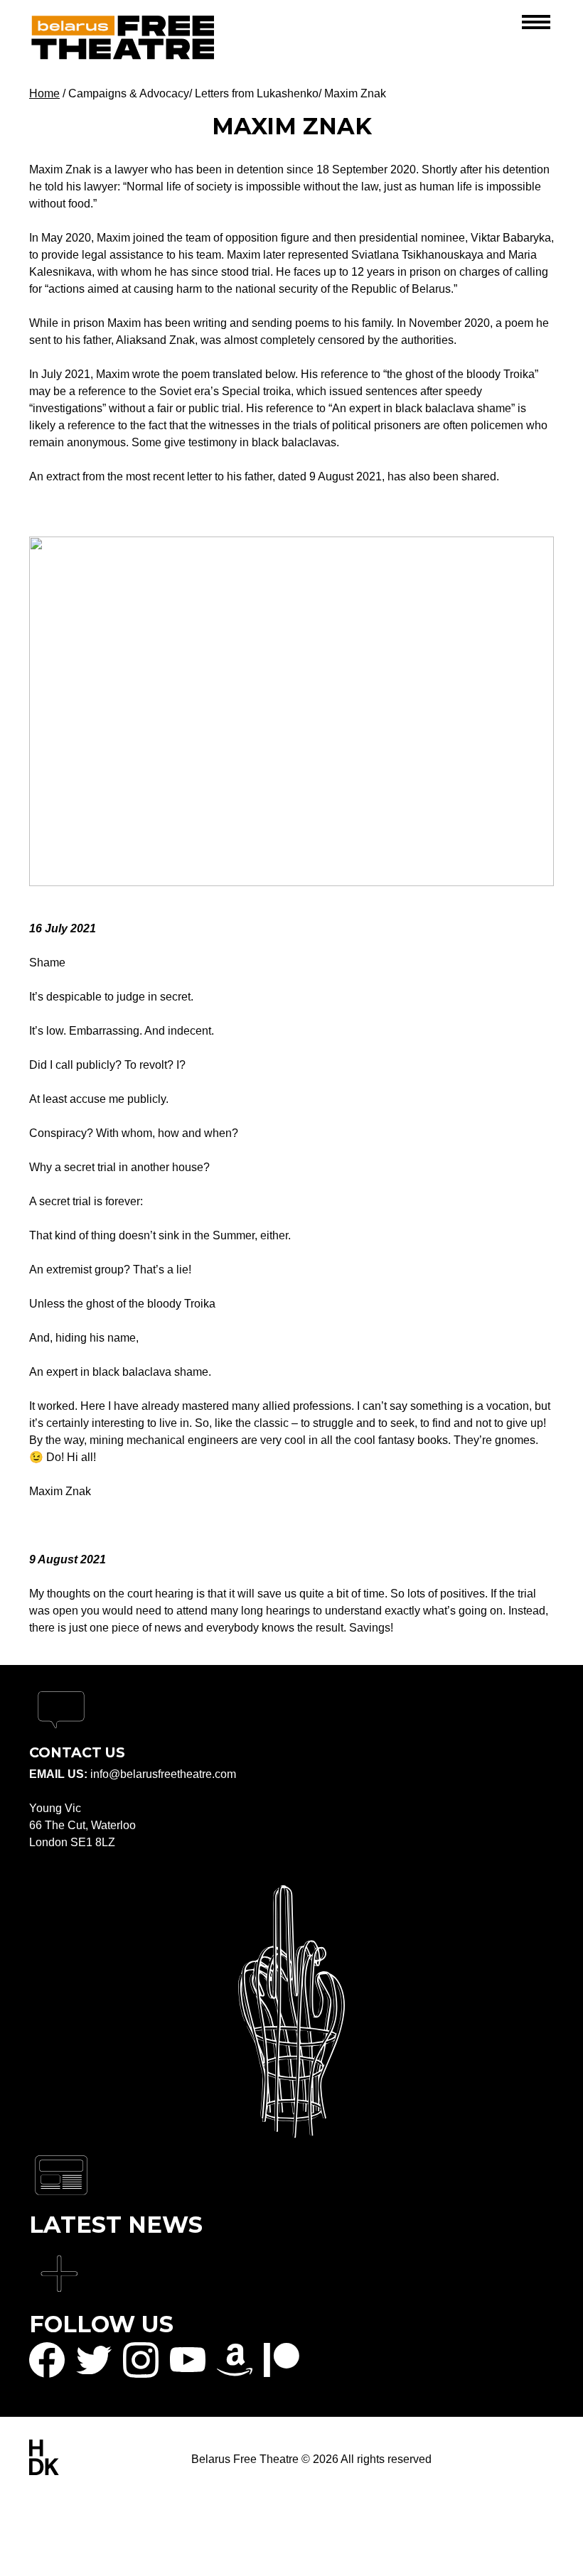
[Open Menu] (536, 23)
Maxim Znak (355, 93)
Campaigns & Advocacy (129, 93)
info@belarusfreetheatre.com (163, 1774)
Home (44, 93)
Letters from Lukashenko (257, 93)
